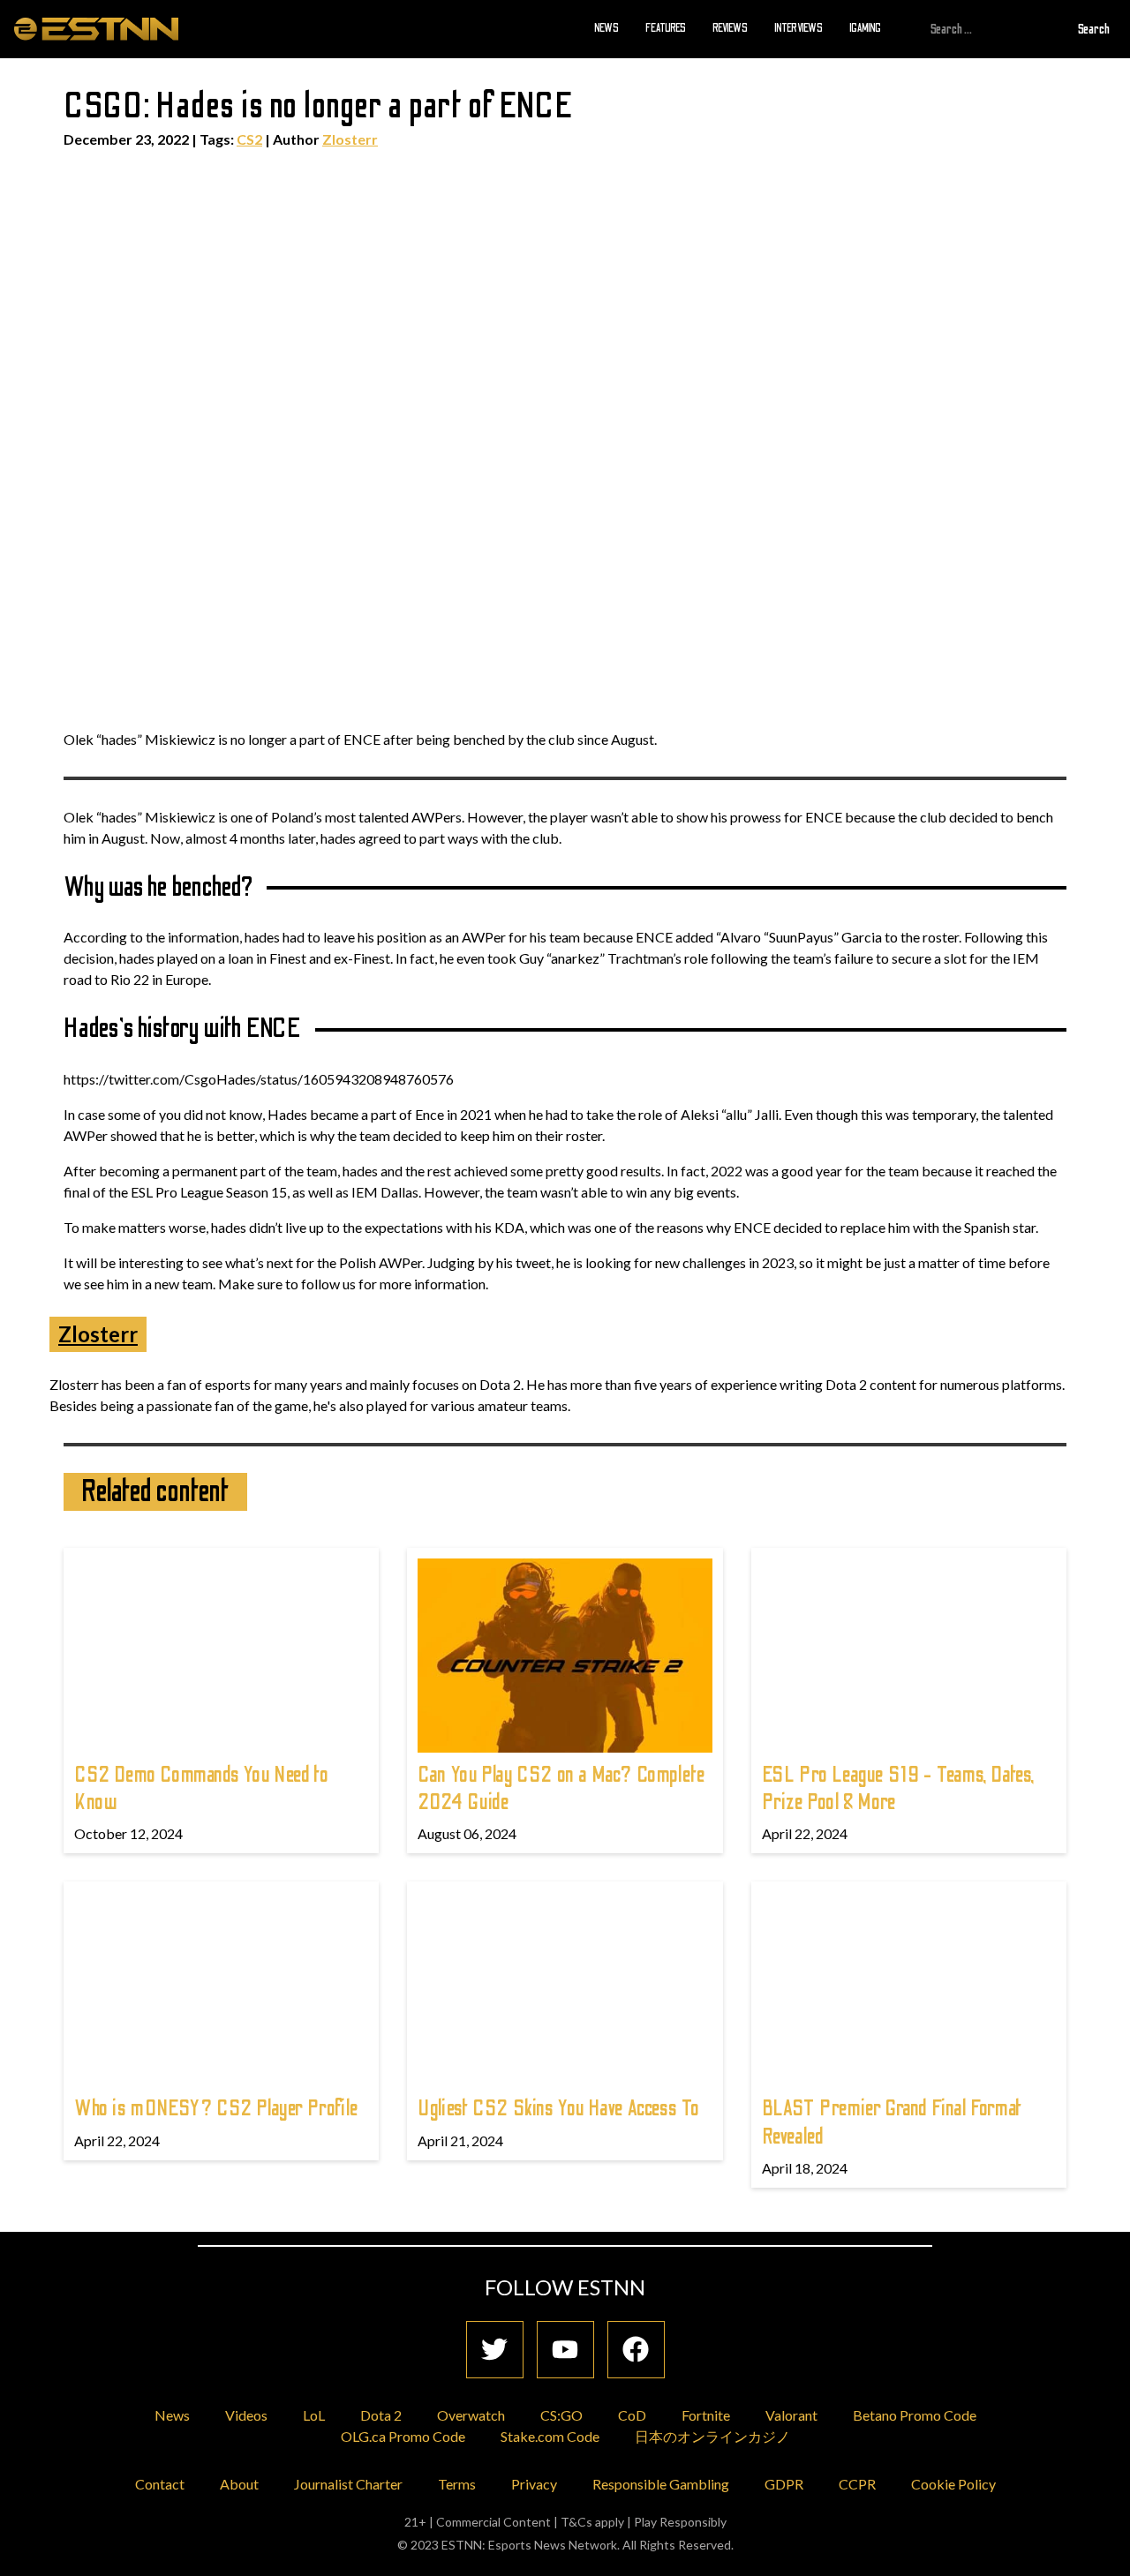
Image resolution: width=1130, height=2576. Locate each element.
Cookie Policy (953, 2484)
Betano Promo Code (915, 2415)
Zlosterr (350, 139)
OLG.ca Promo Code (403, 2436)
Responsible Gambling (661, 2484)
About (239, 2484)
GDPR (784, 2484)
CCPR (857, 2484)
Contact (160, 2484)
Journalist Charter (348, 2484)
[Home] (96, 28)
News (606, 28)
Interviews (799, 28)
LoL (314, 2415)
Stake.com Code (550, 2436)
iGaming (865, 28)
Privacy (534, 2484)
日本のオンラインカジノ (712, 2436)
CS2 (249, 139)
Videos (246, 2415)
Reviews (730, 28)
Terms (457, 2484)
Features (666, 28)
